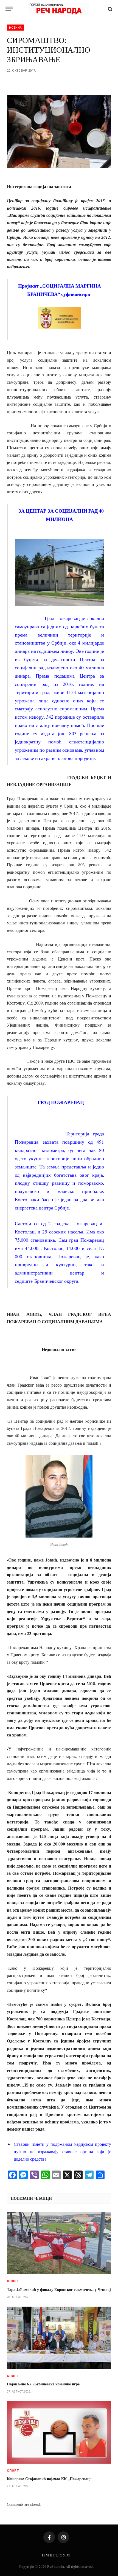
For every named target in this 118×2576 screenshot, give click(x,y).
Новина (16, 28)
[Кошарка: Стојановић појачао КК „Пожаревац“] (59, 2432)
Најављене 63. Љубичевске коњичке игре (43, 2384)
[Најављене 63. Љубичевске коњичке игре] (59, 2338)
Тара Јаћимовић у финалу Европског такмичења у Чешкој (59, 2289)
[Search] (110, 9)
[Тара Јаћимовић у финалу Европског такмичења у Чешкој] (59, 2243)
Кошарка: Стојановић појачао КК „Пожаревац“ (49, 2479)
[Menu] (9, 9)
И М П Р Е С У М (56, 2555)
